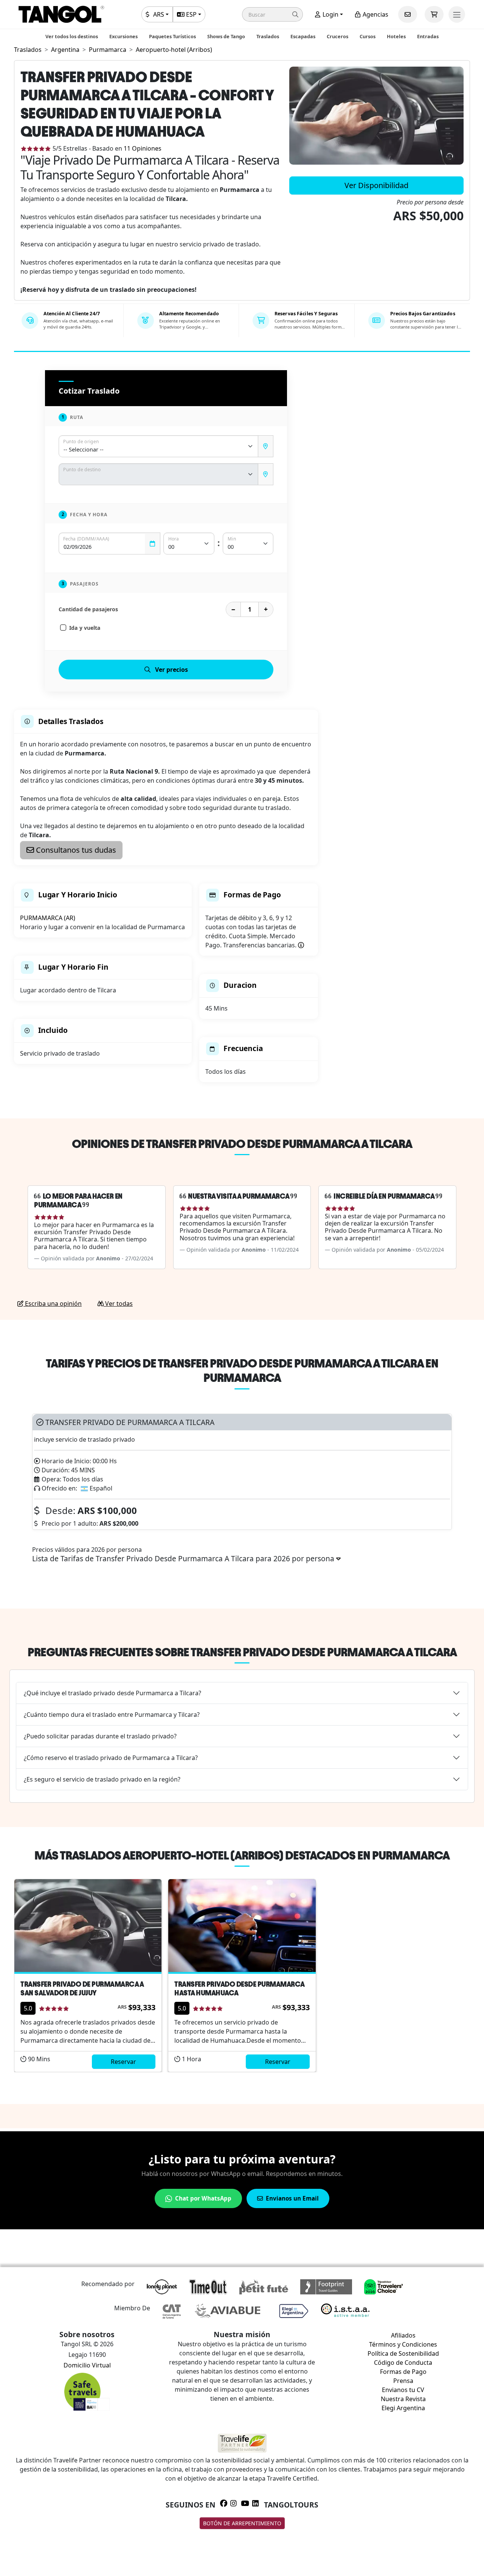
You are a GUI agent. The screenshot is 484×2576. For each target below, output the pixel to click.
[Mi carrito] (434, 14)
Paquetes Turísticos (172, 36)
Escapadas (303, 36)
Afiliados (403, 2335)
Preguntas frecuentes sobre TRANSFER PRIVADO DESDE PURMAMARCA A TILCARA (242, 1652)
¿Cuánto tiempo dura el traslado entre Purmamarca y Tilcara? (112, 1715)
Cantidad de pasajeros (88, 609)
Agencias (375, 14)
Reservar (123, 2062)
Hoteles (396, 36)
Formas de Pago (403, 2372)
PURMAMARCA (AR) (48, 918)
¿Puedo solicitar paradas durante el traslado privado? (100, 1736)
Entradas (428, 36)
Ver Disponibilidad (376, 185)
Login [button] (330, 14)
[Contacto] (408, 14)
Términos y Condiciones (403, 2344)
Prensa (403, 2381)
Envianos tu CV (403, 2390)
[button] (272, 14)
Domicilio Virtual (87, 2365)
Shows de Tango (226, 36)
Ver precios (171, 670)
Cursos (368, 36)
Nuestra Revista (403, 2399)
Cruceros (337, 36)
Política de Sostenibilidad (403, 2353)
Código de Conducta (403, 2363)
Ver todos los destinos (72, 36)
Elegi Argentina (403, 2408)
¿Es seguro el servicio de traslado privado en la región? (102, 1779)
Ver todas (118, 1304)
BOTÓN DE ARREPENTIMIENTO (242, 2523)
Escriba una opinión (53, 1304)
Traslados (268, 36)
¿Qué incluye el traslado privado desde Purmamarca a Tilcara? (112, 1693)
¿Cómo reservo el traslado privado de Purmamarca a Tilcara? (111, 1758)
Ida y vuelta (85, 628)
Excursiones (123, 36)
